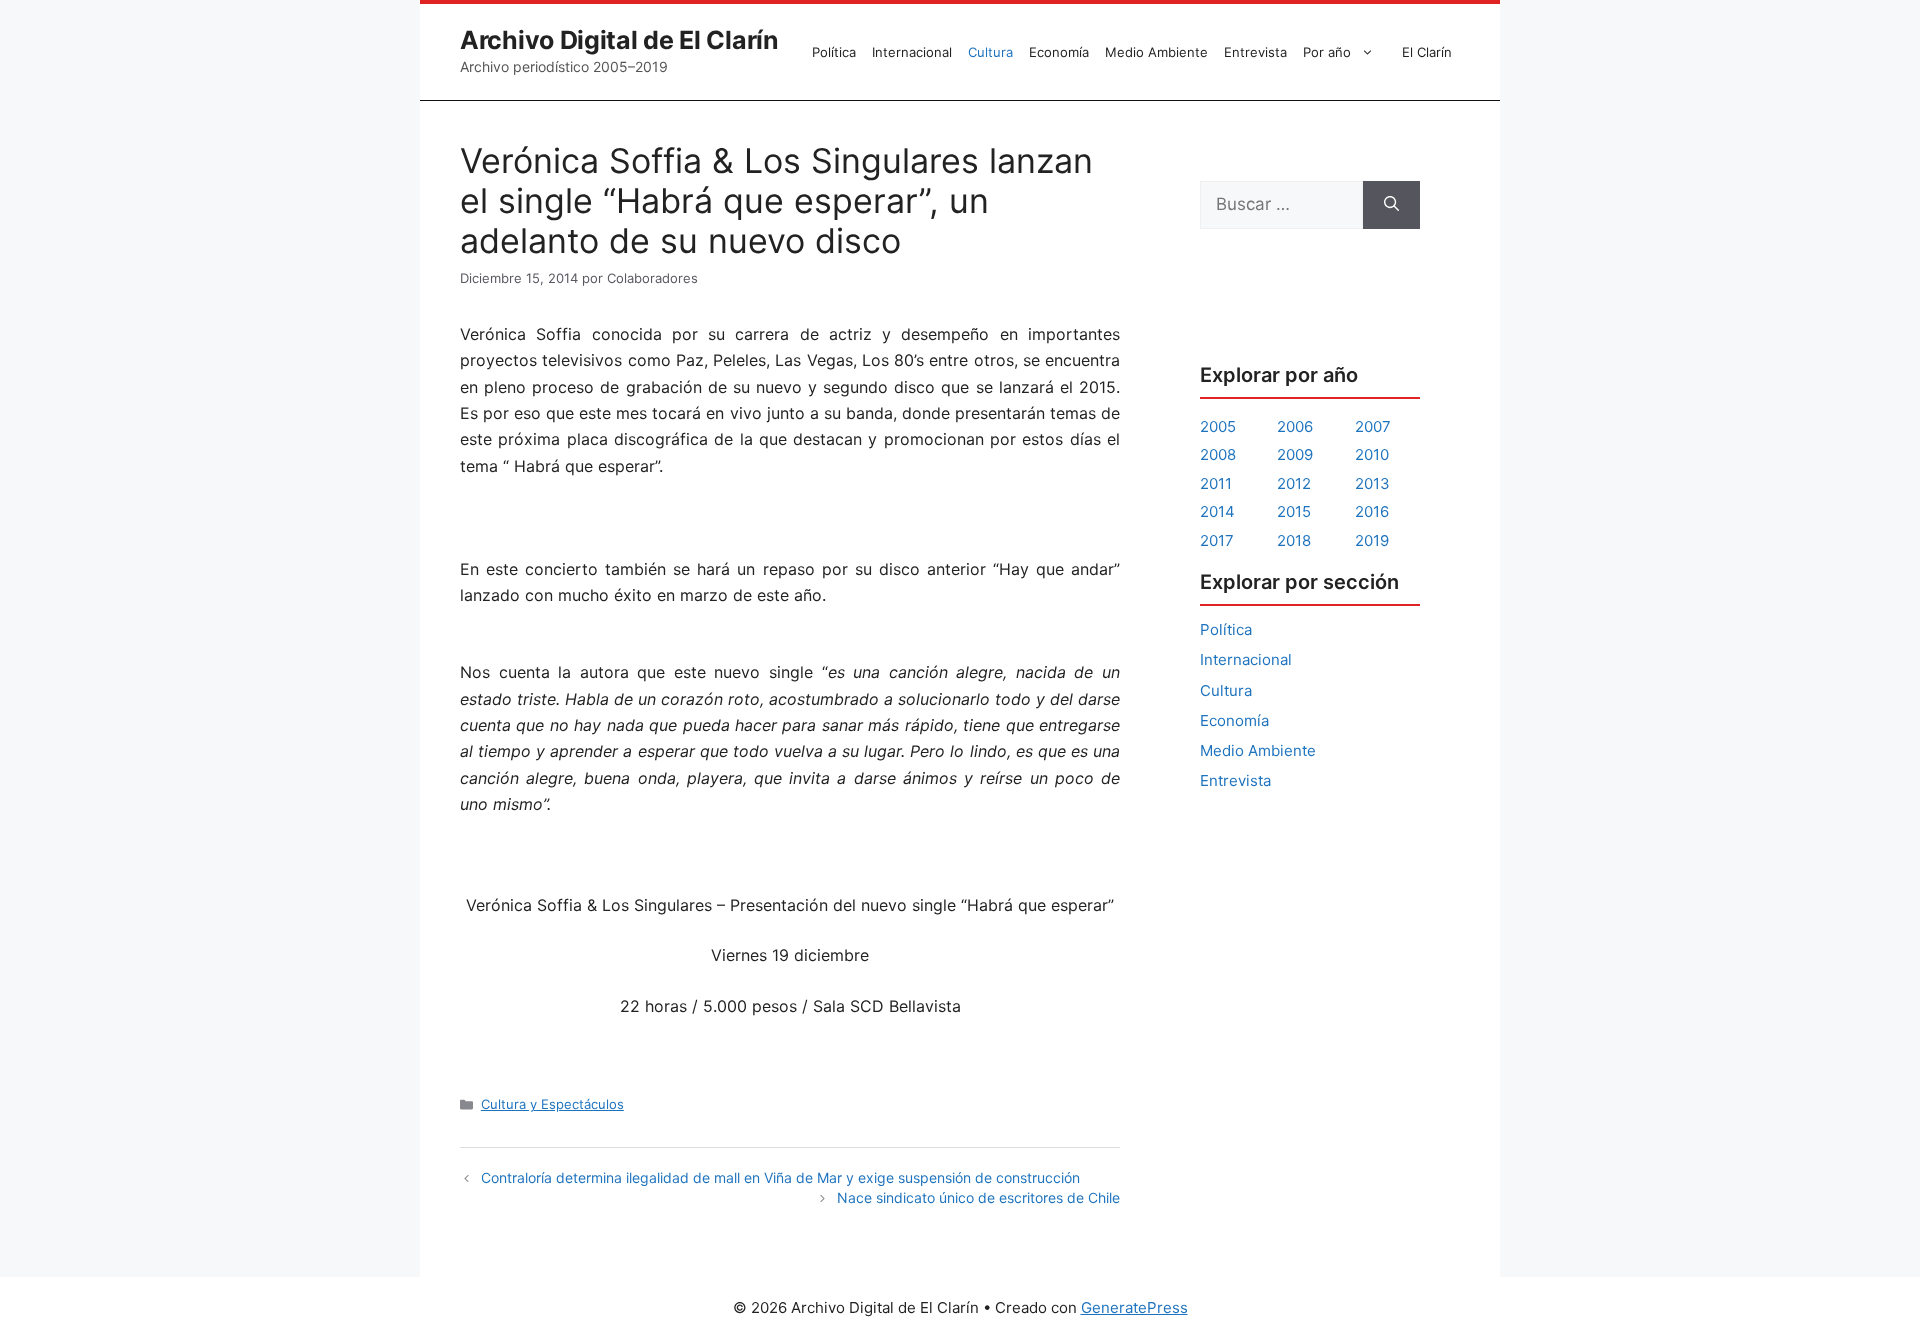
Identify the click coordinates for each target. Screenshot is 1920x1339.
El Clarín (1427, 52)
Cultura (990, 52)
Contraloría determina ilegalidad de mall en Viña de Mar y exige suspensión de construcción (780, 1177)
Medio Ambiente (1156, 52)
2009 (1295, 454)
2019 (1372, 540)
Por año (1327, 52)
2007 (1373, 426)
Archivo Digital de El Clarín (619, 40)
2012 (1294, 483)
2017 (1217, 540)
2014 (1217, 511)
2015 (1294, 511)
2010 (1372, 454)
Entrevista (1255, 52)
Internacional (912, 52)
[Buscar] (1391, 205)
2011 (1216, 483)
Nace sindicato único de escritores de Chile (978, 1197)
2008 (1218, 454)
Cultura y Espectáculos (552, 1104)
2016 (1372, 511)
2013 (1372, 483)
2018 (1294, 540)
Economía (1059, 52)
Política (834, 52)
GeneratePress (1134, 1307)
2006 (1295, 426)
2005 (1218, 426)
